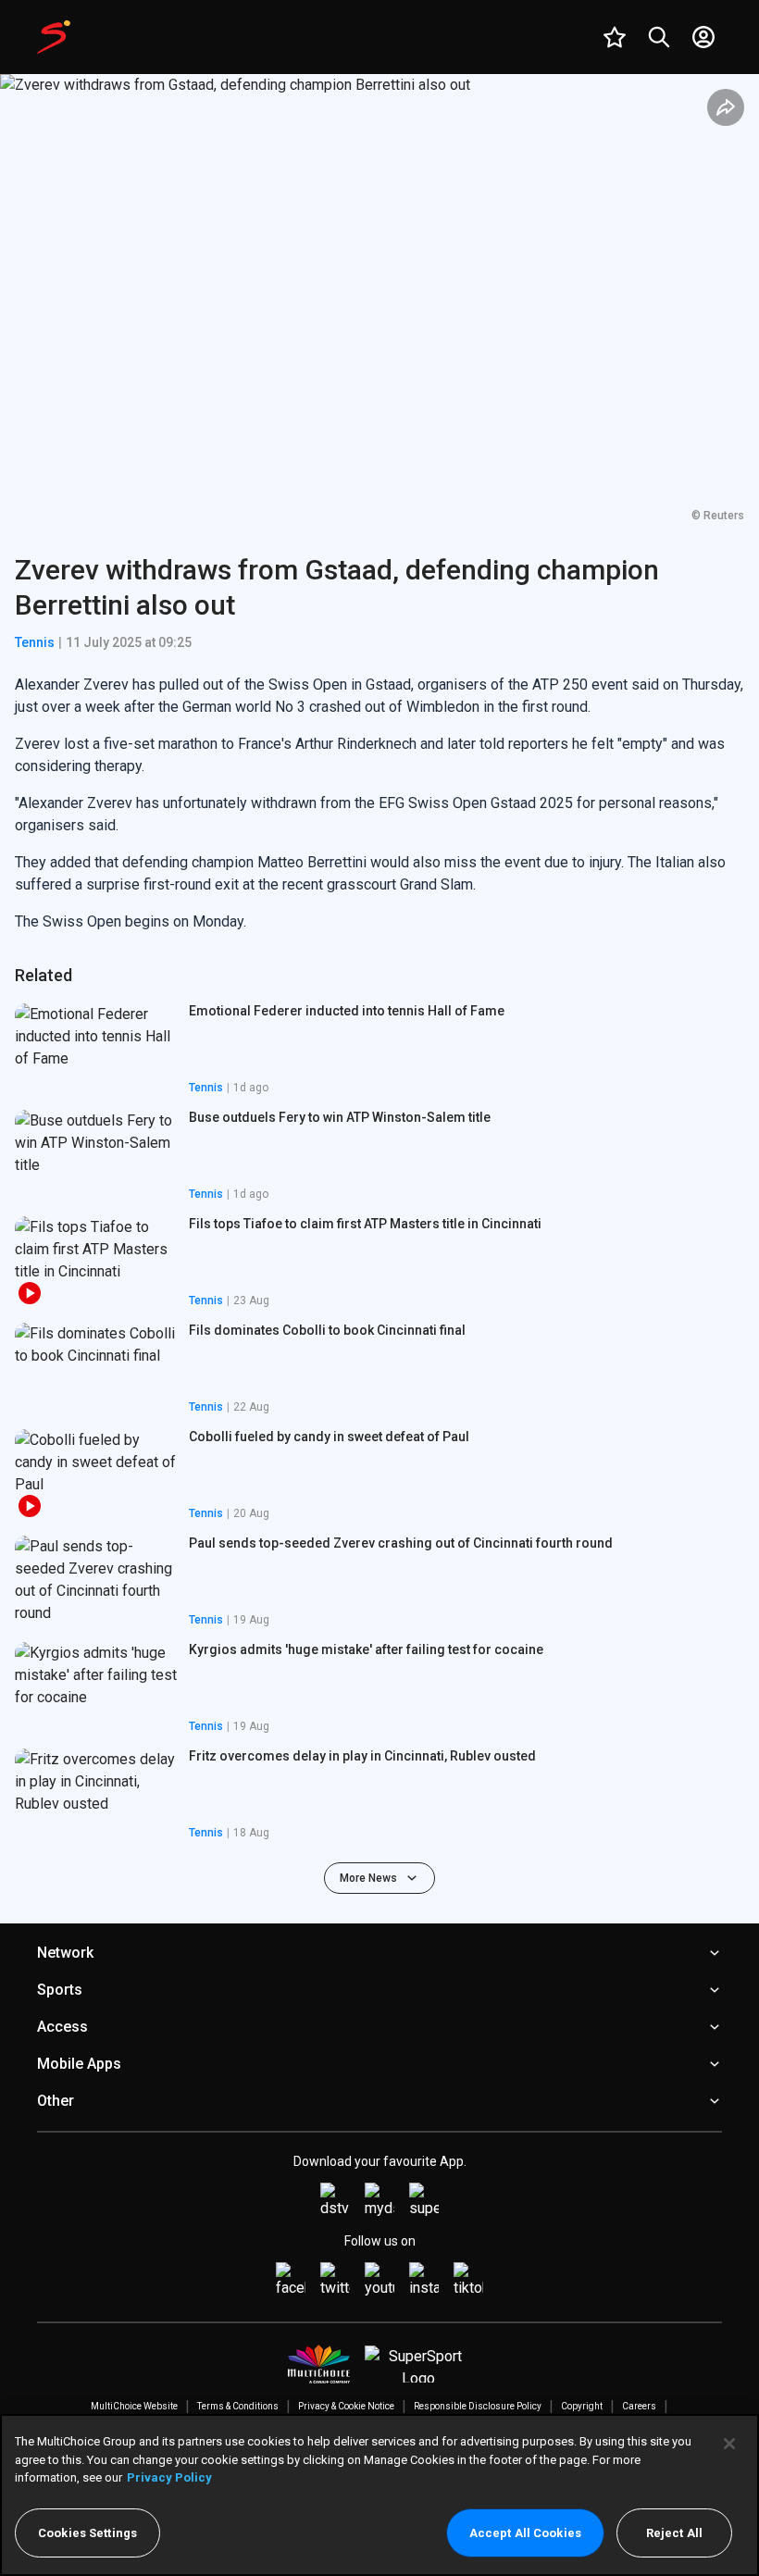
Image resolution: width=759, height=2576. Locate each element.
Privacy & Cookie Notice (346, 2406)
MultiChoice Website (134, 2406)
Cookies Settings (87, 2533)
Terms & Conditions (238, 2406)
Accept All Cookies (525, 2533)
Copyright (582, 2406)
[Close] (729, 2444)
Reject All (674, 2533)
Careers (639, 2406)
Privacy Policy (169, 2477)
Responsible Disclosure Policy (478, 2406)
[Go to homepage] (54, 37)
